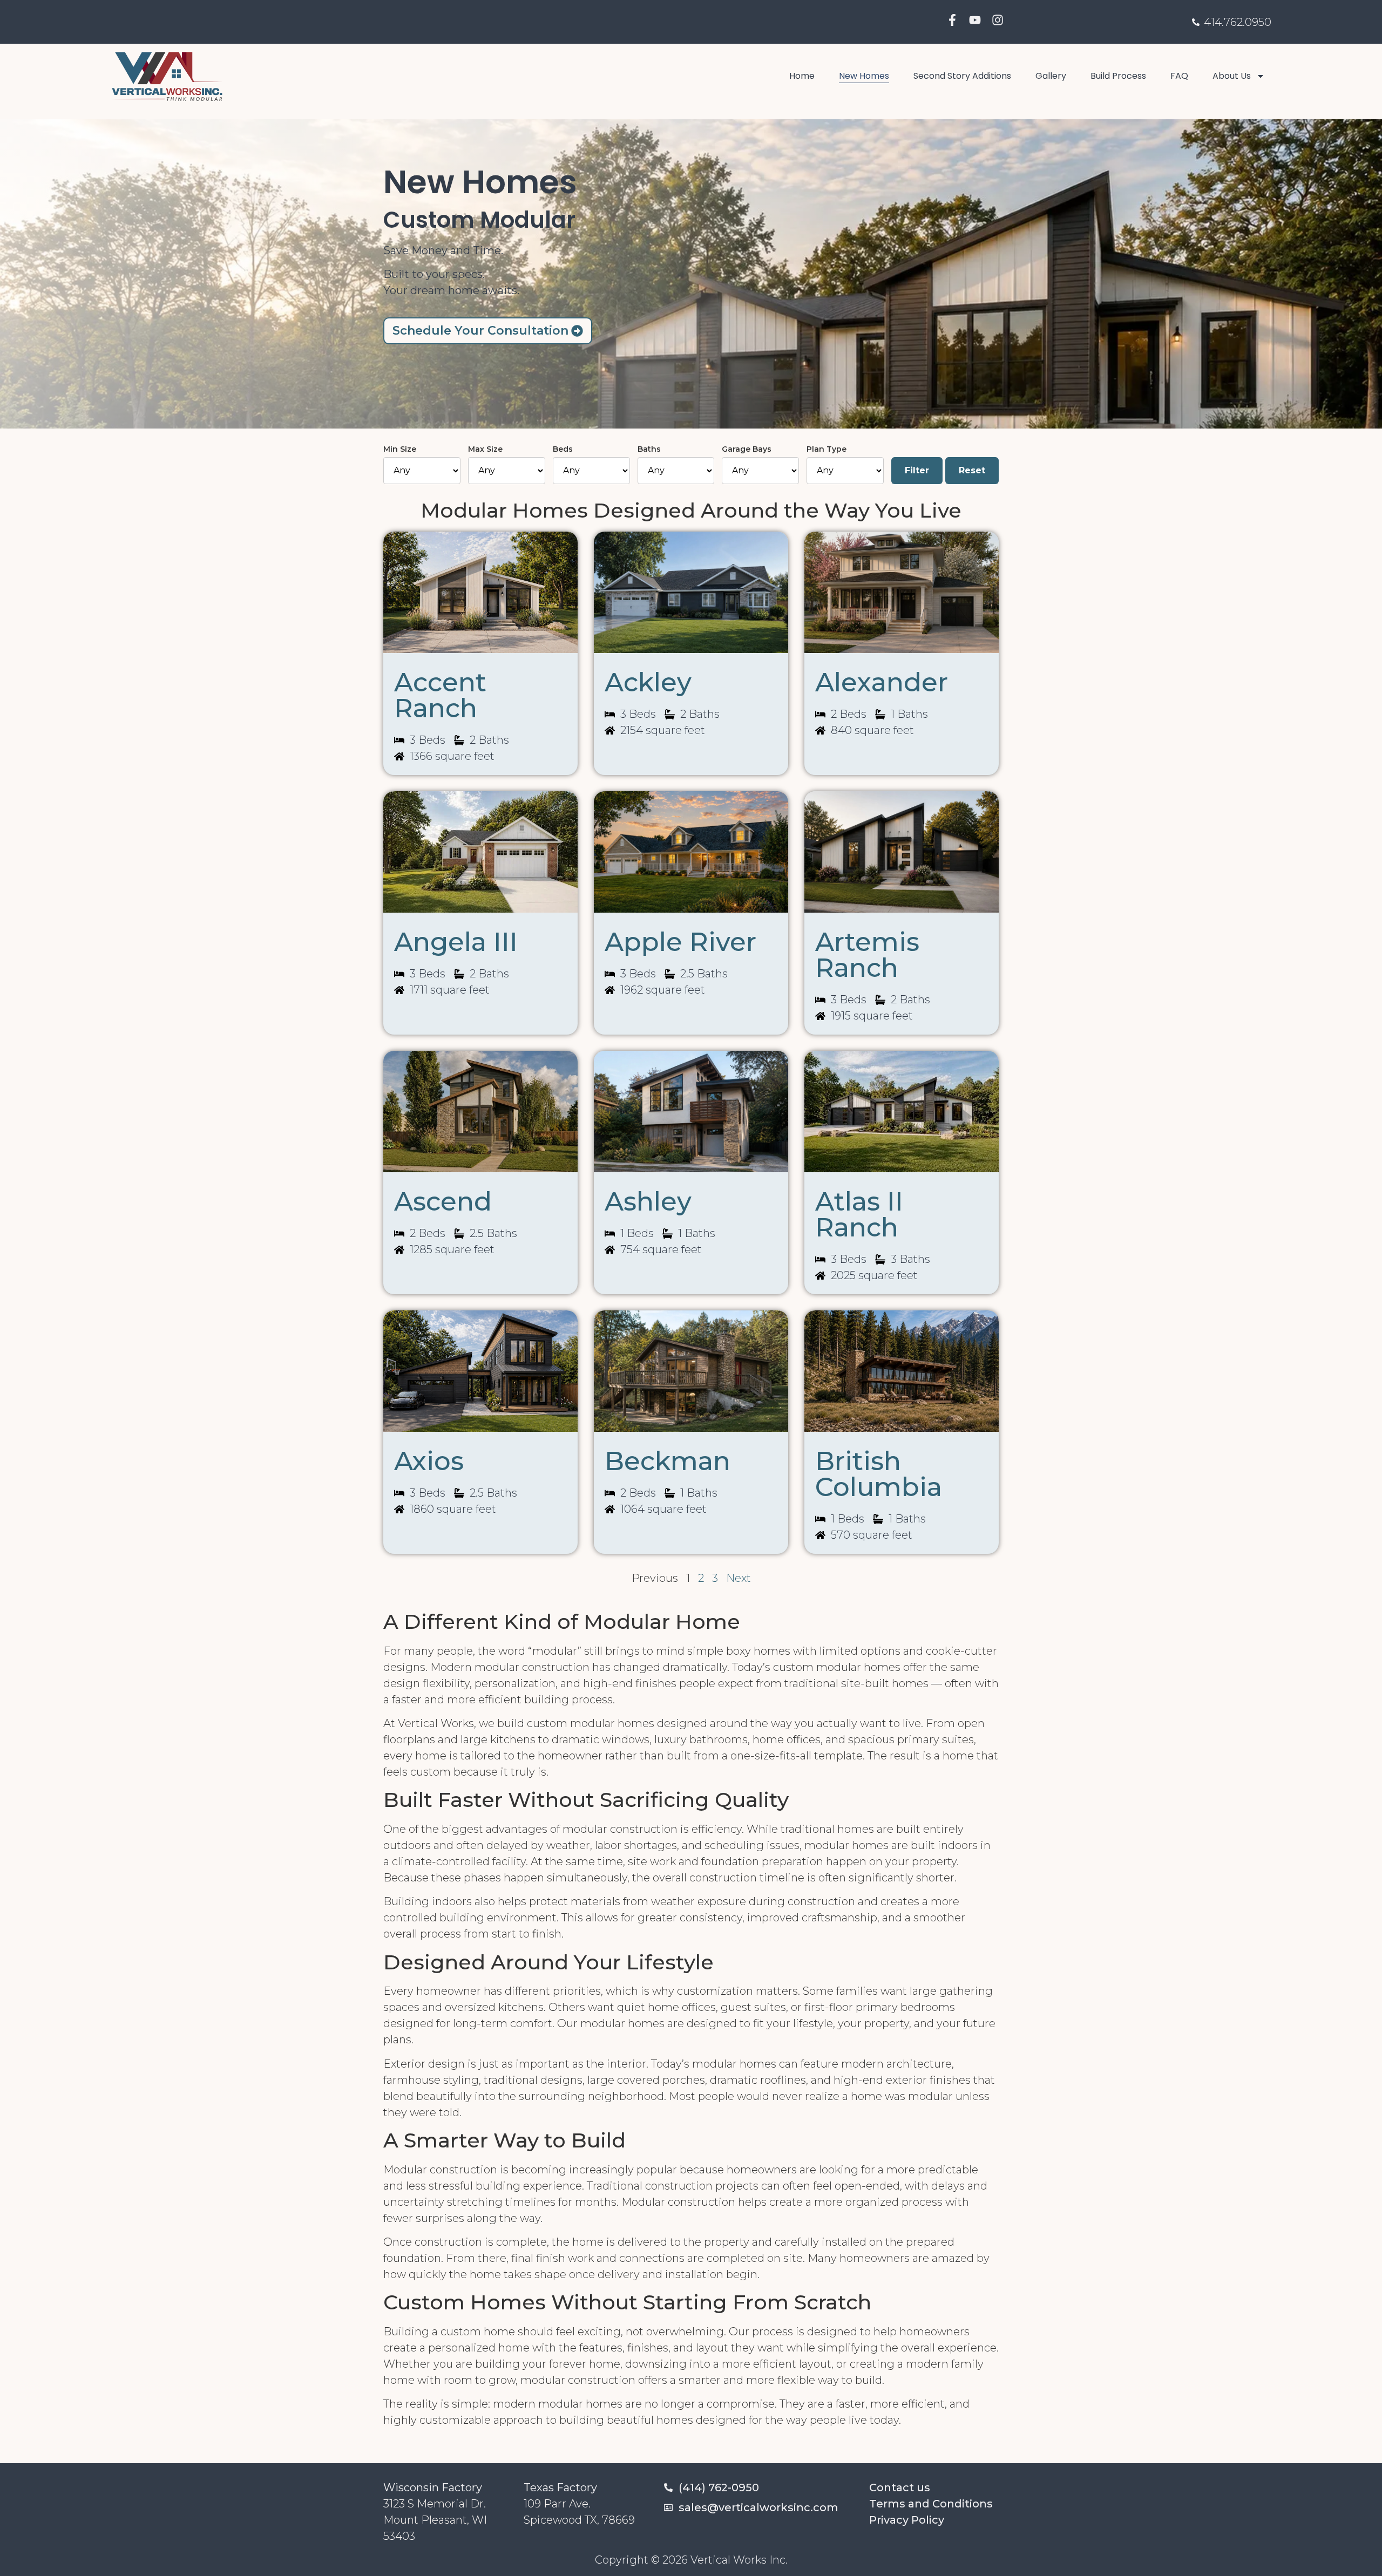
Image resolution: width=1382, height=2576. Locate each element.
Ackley (648, 682)
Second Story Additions (962, 76)
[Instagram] (998, 20)
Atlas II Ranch (859, 1214)
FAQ (1179, 76)
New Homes (864, 76)
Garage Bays (747, 449)
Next (739, 1578)
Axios (429, 1461)
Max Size (485, 449)
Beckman (668, 1461)
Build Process (1118, 76)
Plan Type (827, 449)
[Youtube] (975, 20)
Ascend (443, 1201)
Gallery (1051, 76)
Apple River (680, 942)
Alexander (882, 682)
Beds (563, 449)
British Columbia (879, 1474)
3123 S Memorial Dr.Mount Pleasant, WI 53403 (435, 2520)
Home (802, 76)
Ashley (648, 1201)
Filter (917, 470)
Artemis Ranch (867, 955)
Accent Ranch (440, 695)
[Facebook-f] (952, 20)
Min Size (400, 449)
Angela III (456, 942)
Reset (972, 470)
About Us (1232, 76)
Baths (649, 449)
